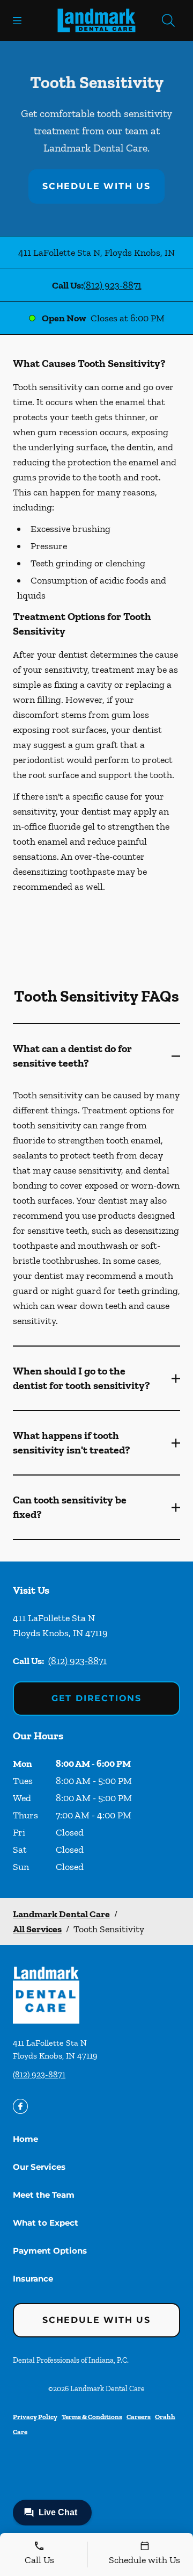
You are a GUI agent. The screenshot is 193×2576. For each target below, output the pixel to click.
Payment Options (50, 2251)
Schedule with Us (96, 186)
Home (25, 2139)
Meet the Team (44, 2195)
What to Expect (46, 2223)
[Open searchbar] (168, 20)
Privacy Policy (35, 2417)
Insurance (33, 2279)
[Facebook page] (20, 2106)
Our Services (39, 2167)
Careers (139, 2417)
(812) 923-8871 (112, 285)
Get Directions (96, 1698)
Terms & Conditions (92, 2417)
